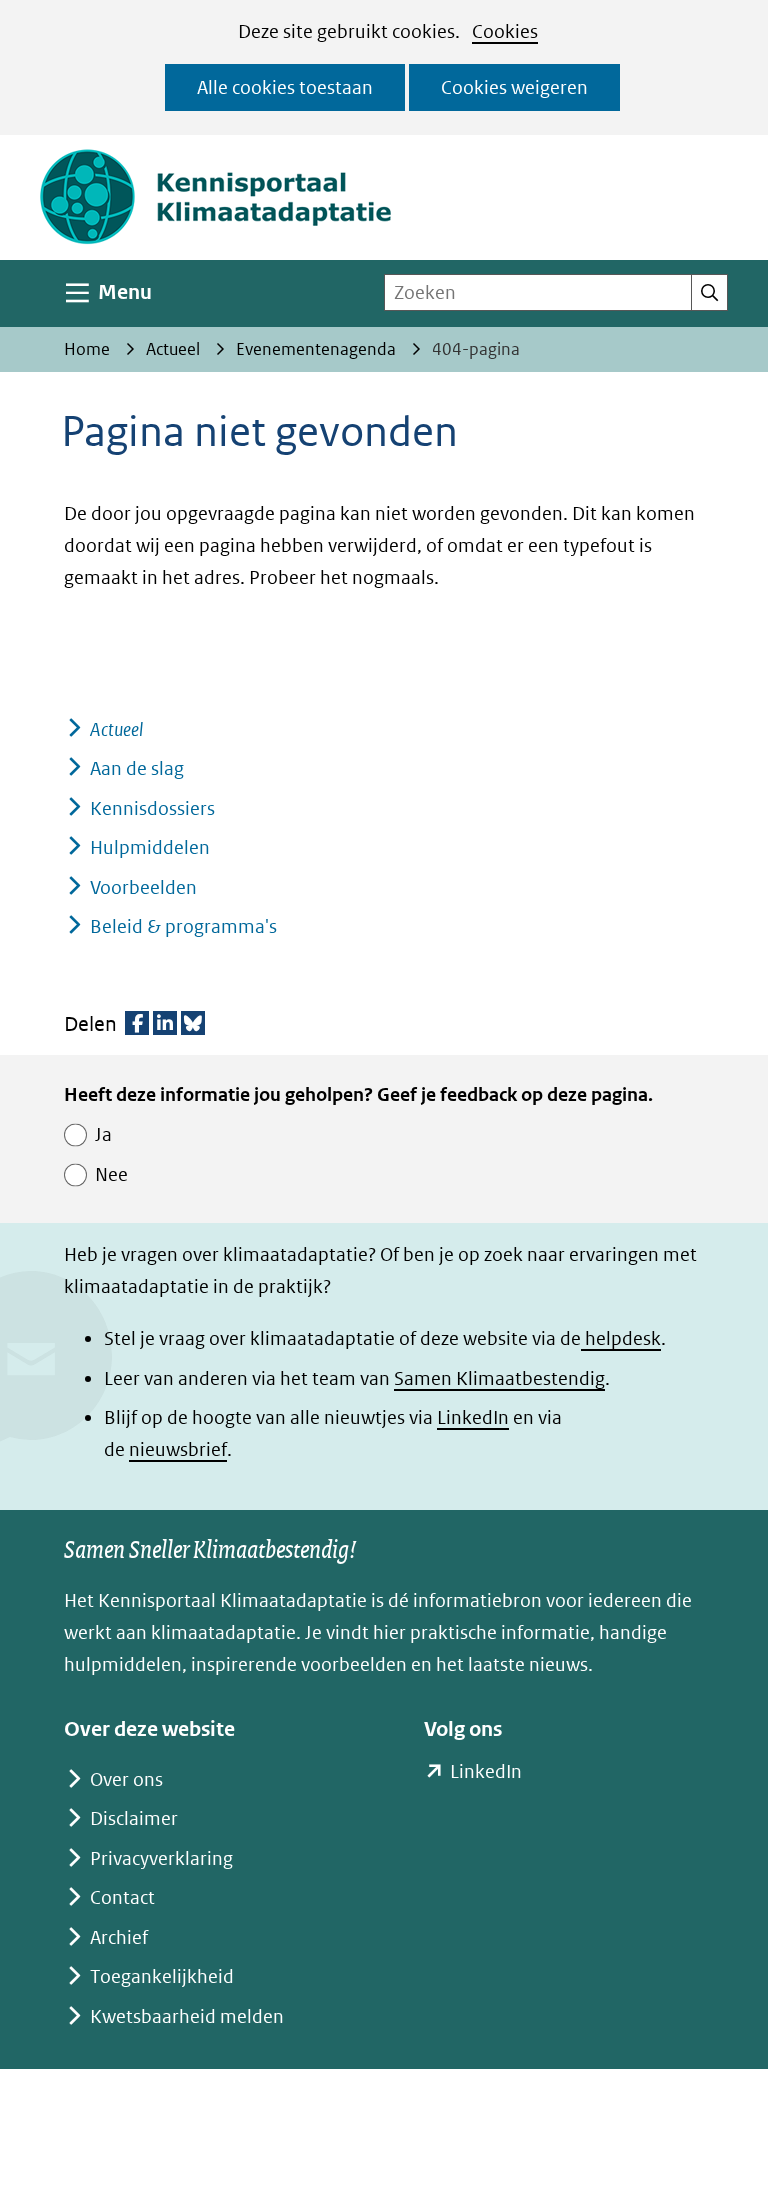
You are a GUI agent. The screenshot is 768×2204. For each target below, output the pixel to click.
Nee (111, 1174)
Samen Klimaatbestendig (499, 1378)
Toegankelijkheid (162, 1976)
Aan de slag (137, 768)
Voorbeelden (143, 887)
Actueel (116, 729)
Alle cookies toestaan (285, 87)
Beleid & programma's (183, 926)
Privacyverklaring (161, 1858)
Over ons (126, 1779)
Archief (119, 1937)
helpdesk (621, 1338)
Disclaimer (134, 1818)
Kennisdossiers (152, 808)
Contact (122, 1897)
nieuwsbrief (178, 1449)
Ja (103, 1134)
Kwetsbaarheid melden (187, 2016)
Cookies (505, 31)
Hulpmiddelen (150, 847)
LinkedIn (473, 1417)
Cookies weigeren (514, 87)
